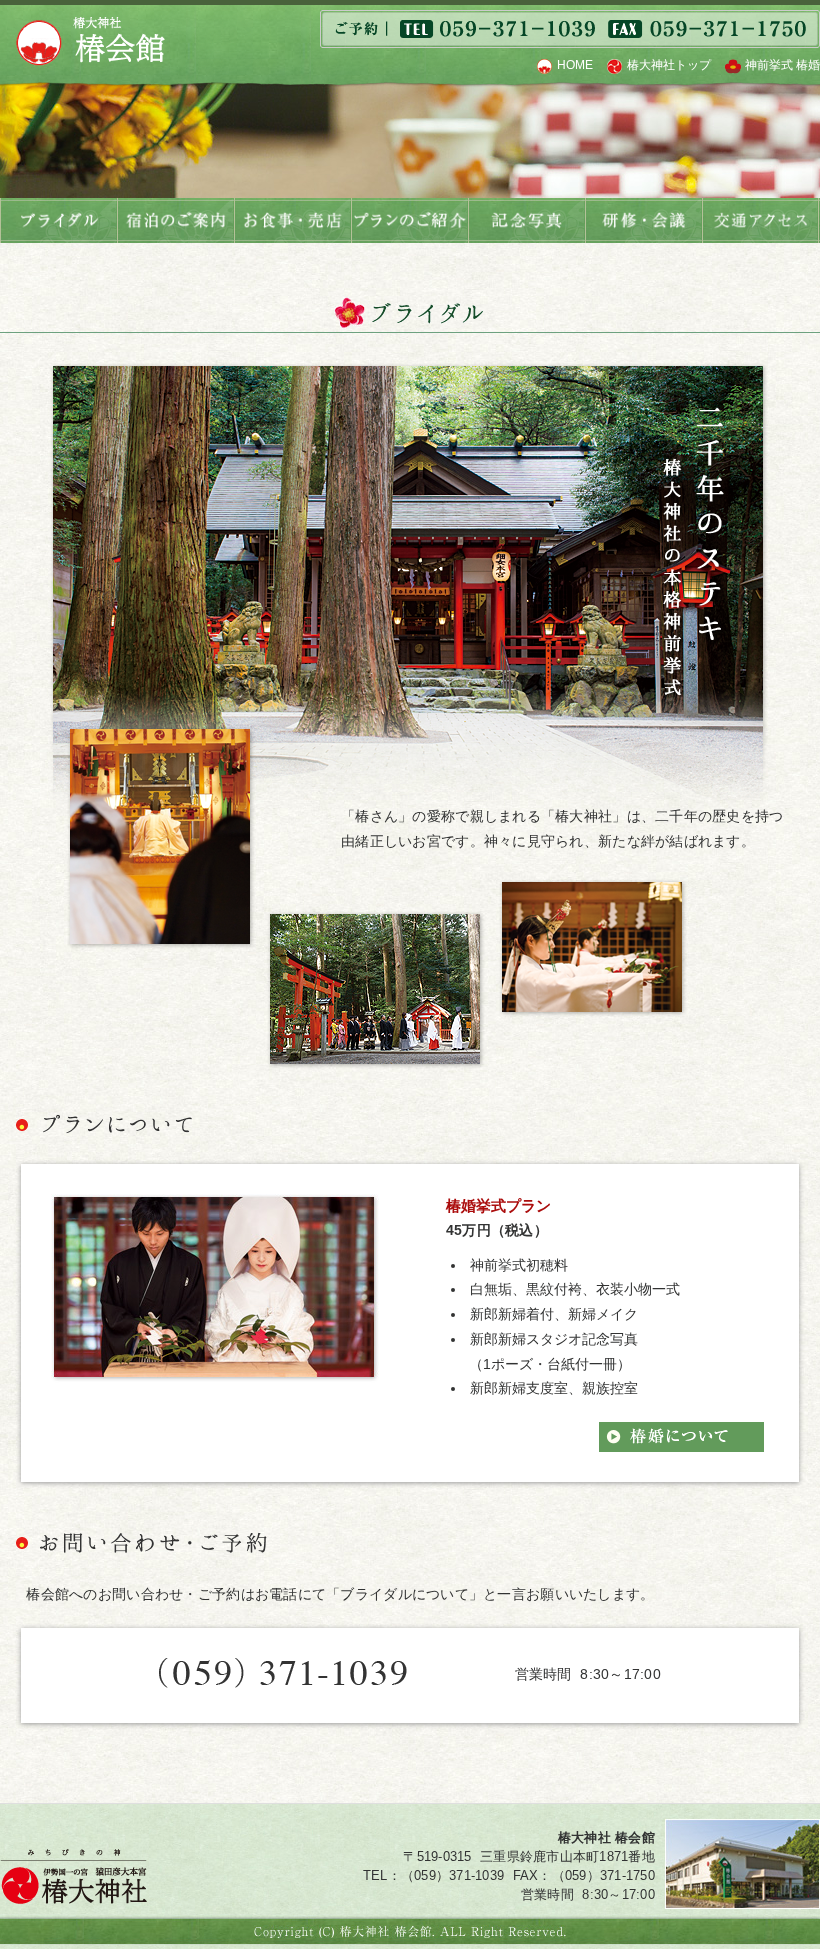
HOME (575, 65)
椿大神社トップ (669, 65)
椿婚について (681, 1437)
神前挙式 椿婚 (782, 65)
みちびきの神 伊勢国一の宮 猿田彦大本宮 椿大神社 (73, 1876)
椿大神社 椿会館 (90, 41)
